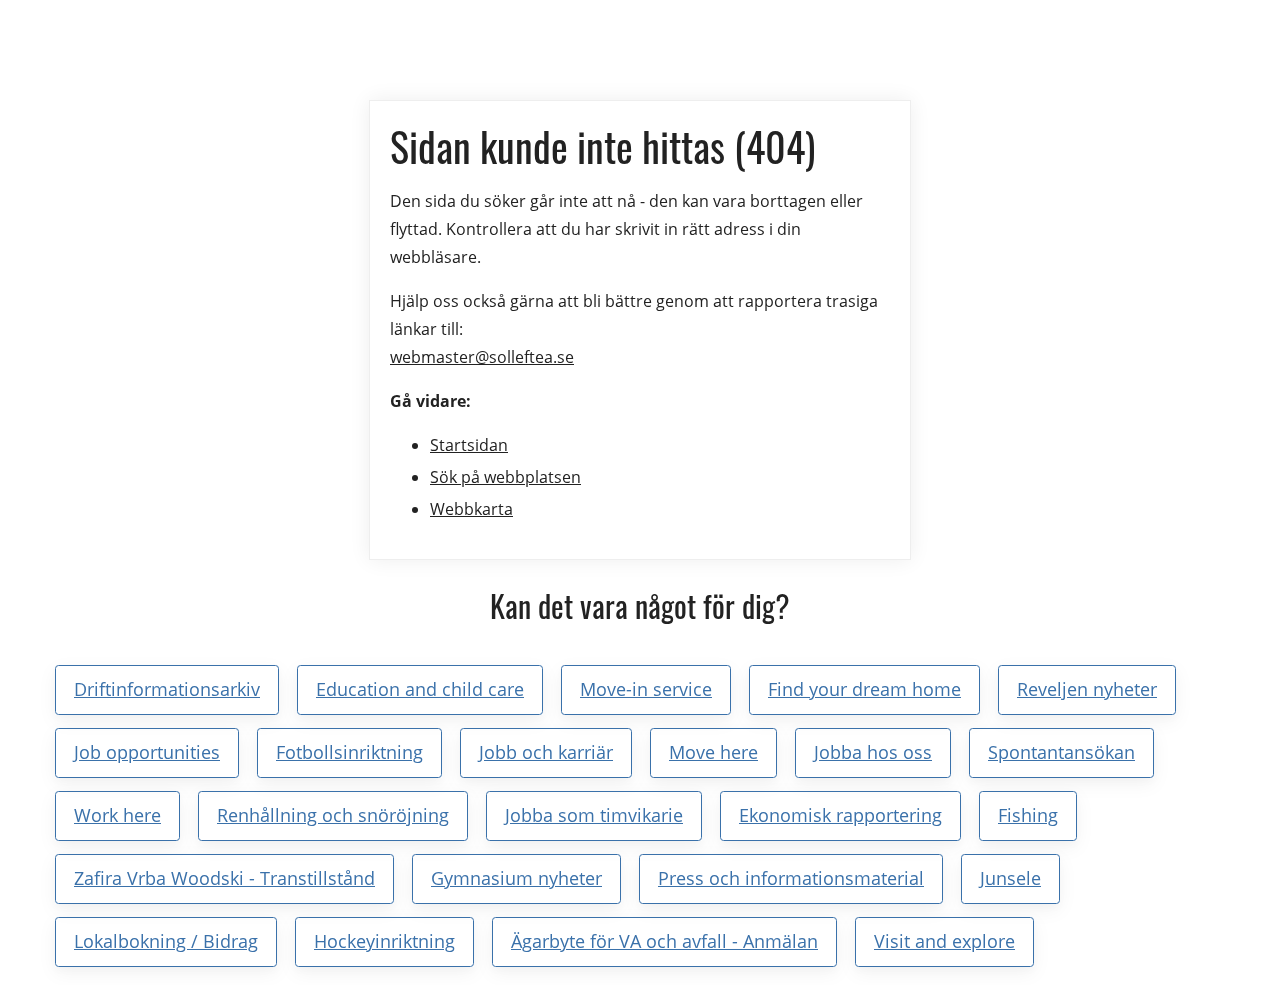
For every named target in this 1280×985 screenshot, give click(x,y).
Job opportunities (147, 752)
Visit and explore (944, 941)
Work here (117, 815)
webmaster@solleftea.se (482, 357)
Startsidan (469, 445)
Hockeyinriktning (384, 941)
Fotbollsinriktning (349, 752)
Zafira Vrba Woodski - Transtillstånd (224, 878)
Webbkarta (471, 509)
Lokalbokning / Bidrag (166, 941)
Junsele (1010, 878)
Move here (713, 752)
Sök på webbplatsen (505, 477)
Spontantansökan (1061, 752)
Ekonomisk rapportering (840, 815)
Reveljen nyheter (1087, 689)
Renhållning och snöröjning (333, 815)
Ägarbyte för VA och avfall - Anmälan (664, 941)
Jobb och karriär (546, 752)
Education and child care (420, 689)
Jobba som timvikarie (594, 815)
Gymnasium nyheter (516, 878)
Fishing (1028, 815)
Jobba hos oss (873, 752)
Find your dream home (864, 689)
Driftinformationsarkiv (167, 689)
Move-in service (646, 689)
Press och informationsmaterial (791, 878)
